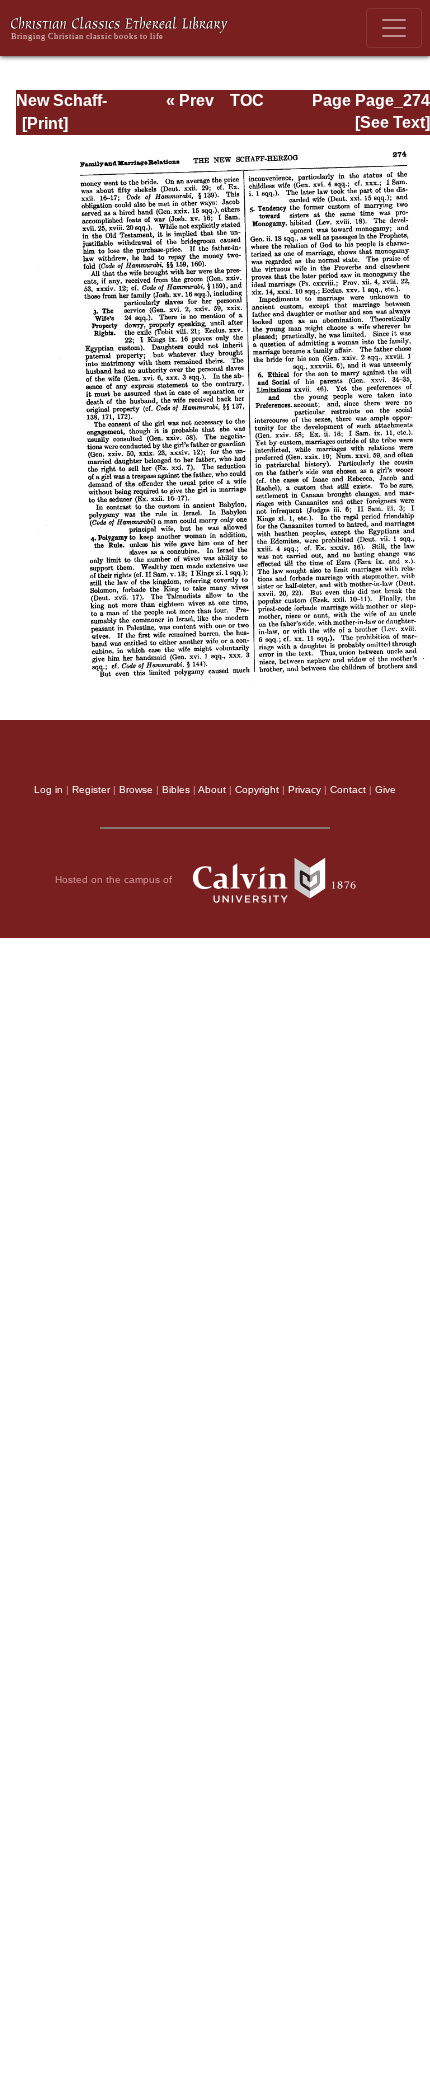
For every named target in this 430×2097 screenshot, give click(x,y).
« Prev (190, 100)
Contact (348, 789)
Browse (136, 789)
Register (91, 789)
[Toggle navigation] (394, 28)
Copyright (257, 789)
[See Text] (392, 122)
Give (385, 789)
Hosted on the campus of (115, 879)
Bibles (176, 789)
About (212, 789)
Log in (48, 789)
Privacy (304, 789)
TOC (247, 100)
